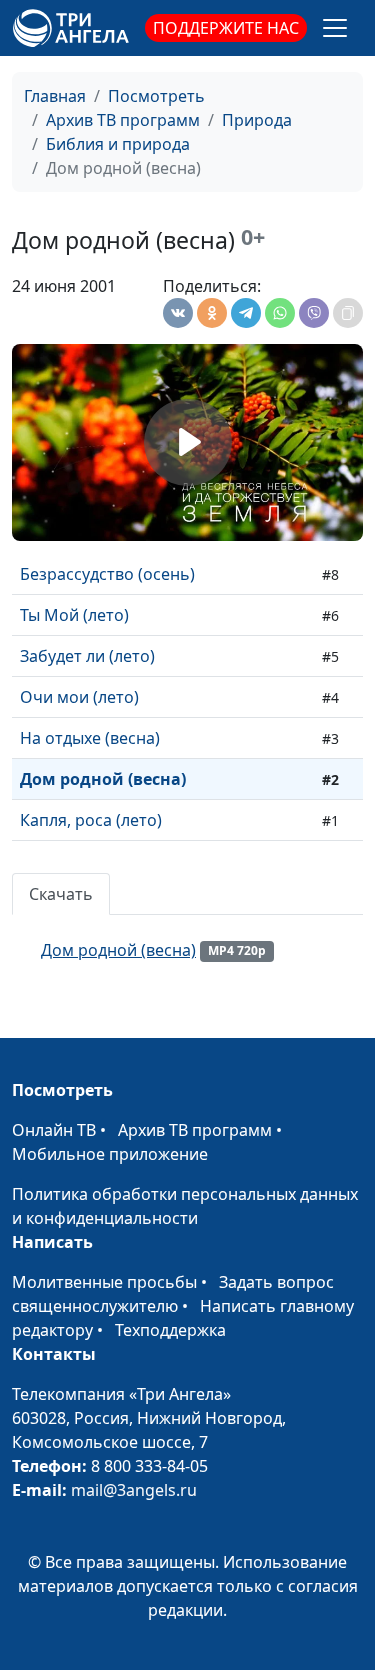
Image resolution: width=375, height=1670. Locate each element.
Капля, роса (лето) (91, 820)
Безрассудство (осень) (107, 574)
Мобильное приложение (110, 1154)
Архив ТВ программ (123, 120)
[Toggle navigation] (335, 28)
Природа (257, 120)
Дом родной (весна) (103, 779)
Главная (55, 96)
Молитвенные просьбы (104, 1282)
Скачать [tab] (61, 894)
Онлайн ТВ (54, 1130)
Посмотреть (156, 96)
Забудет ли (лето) (87, 656)
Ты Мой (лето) (74, 615)
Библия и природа (118, 144)
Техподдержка (170, 1330)
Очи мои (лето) (79, 697)
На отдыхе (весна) (90, 738)
